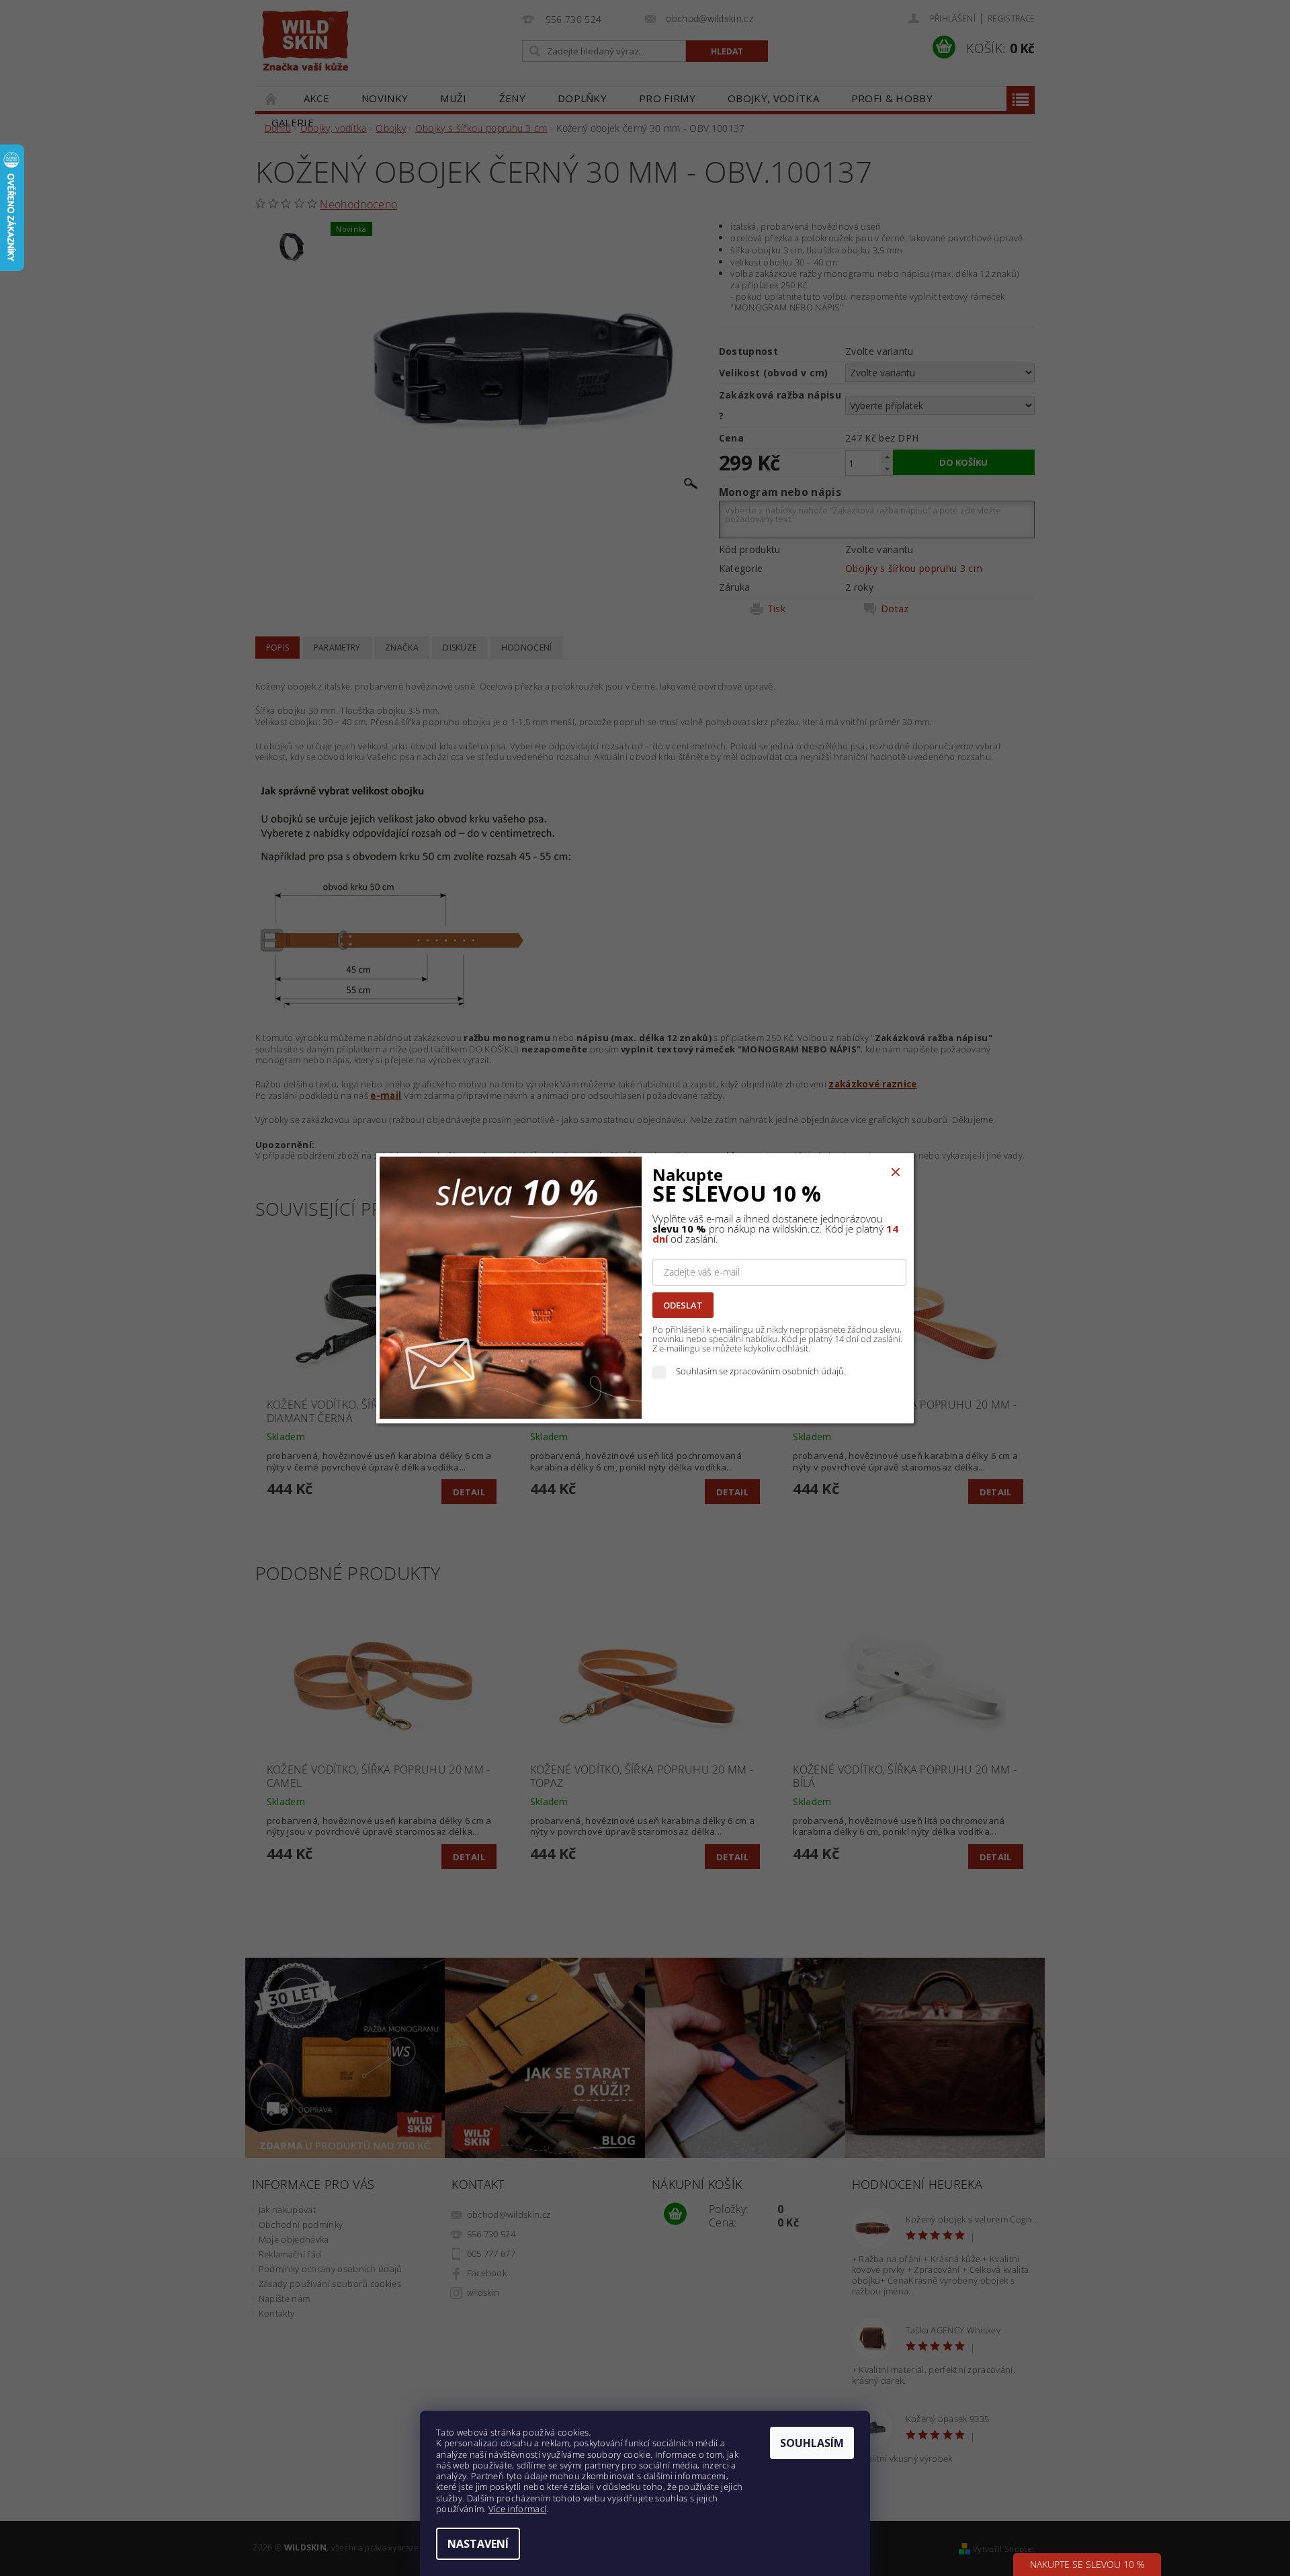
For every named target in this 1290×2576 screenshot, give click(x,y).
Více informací (517, 2509)
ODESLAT (683, 1305)
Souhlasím (812, 2443)
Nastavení (478, 2544)
